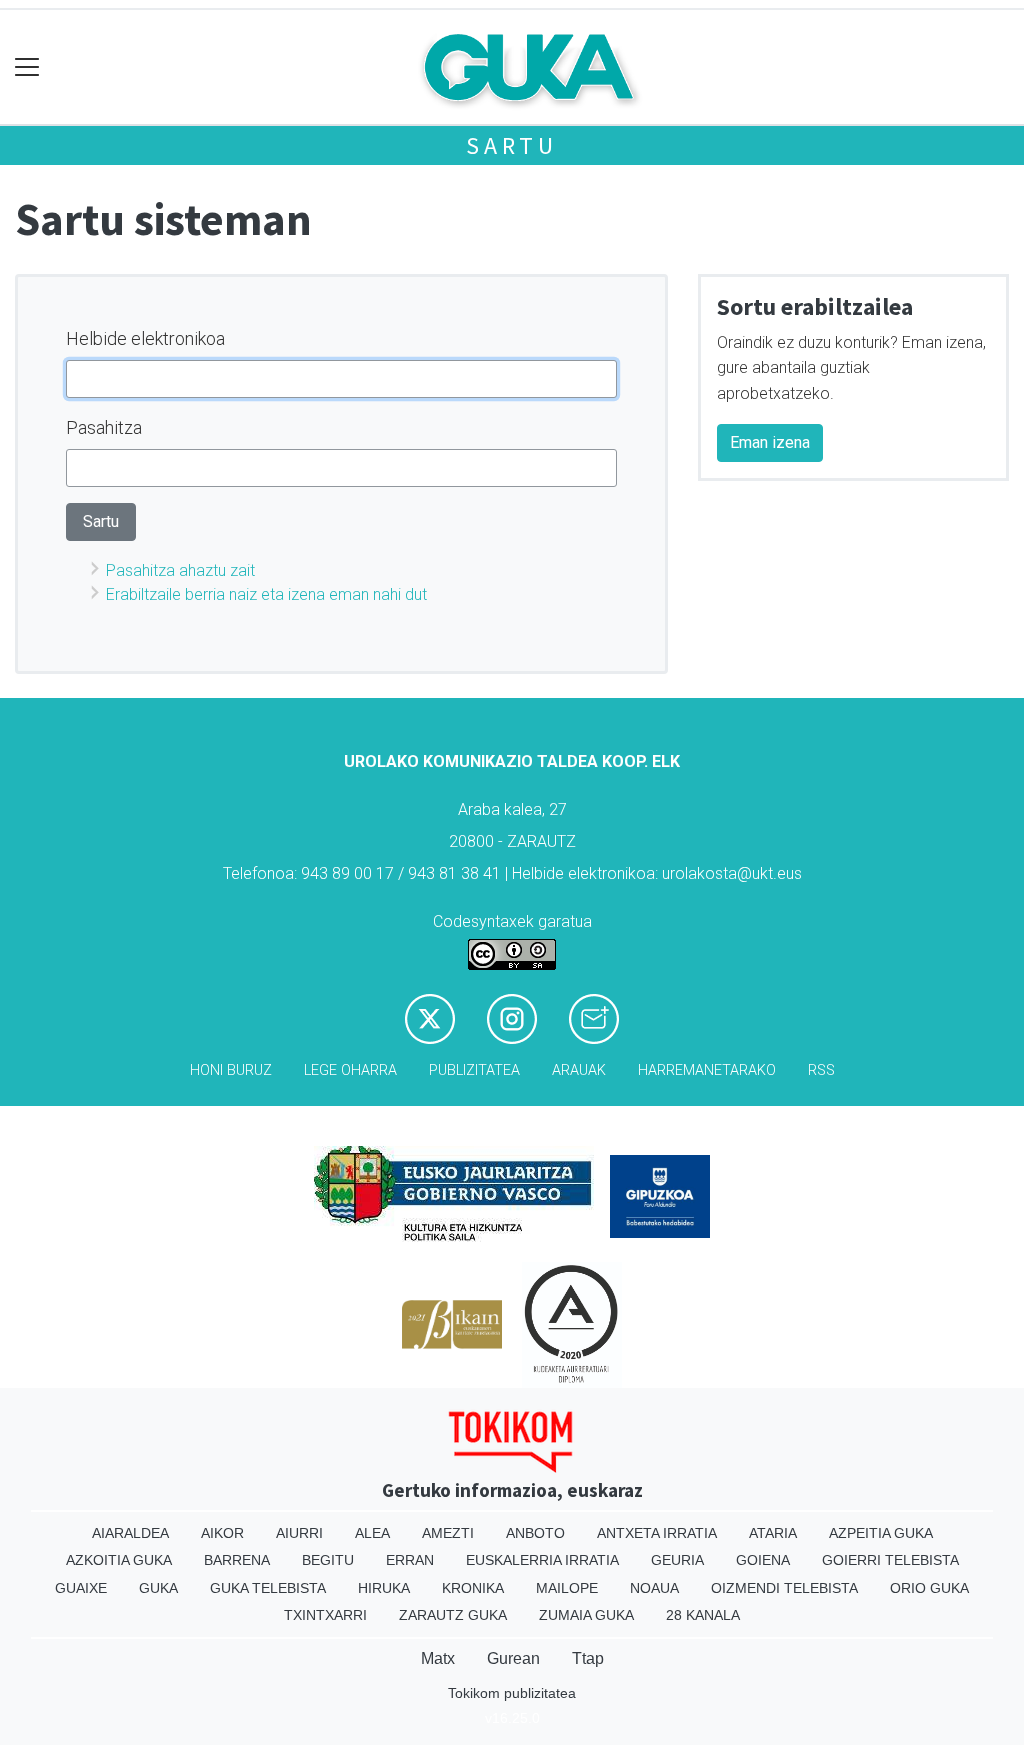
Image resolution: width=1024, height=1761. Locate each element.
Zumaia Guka (586, 1615)
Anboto (535, 1533)
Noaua (654, 1588)
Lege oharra (350, 1070)
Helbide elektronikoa (145, 338)
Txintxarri (325, 1615)
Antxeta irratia (657, 1533)
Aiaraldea (130, 1533)
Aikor (222, 1533)
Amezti (448, 1533)
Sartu (512, 145)
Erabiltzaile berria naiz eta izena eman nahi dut (266, 594)
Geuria (677, 1560)
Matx (438, 1658)
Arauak (579, 1070)
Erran (410, 1560)
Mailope (567, 1588)
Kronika (473, 1588)
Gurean (513, 1658)
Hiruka (384, 1588)
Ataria (773, 1533)
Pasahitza (104, 427)
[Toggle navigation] (27, 67)
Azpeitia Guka (881, 1533)
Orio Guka (929, 1588)
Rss (821, 1070)
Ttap (588, 1658)
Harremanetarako (707, 1070)
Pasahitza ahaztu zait (180, 570)
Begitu (328, 1560)
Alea (372, 1533)
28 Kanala (703, 1615)
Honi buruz (231, 1070)
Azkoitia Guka (119, 1560)
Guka (158, 1588)
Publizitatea (474, 1070)
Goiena (763, 1560)
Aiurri (299, 1533)
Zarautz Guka (453, 1615)
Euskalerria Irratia (542, 1560)
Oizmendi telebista (784, 1588)
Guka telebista (268, 1588)
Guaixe (81, 1588)
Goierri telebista (890, 1560)
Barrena (237, 1560)
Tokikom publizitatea (512, 1693)
